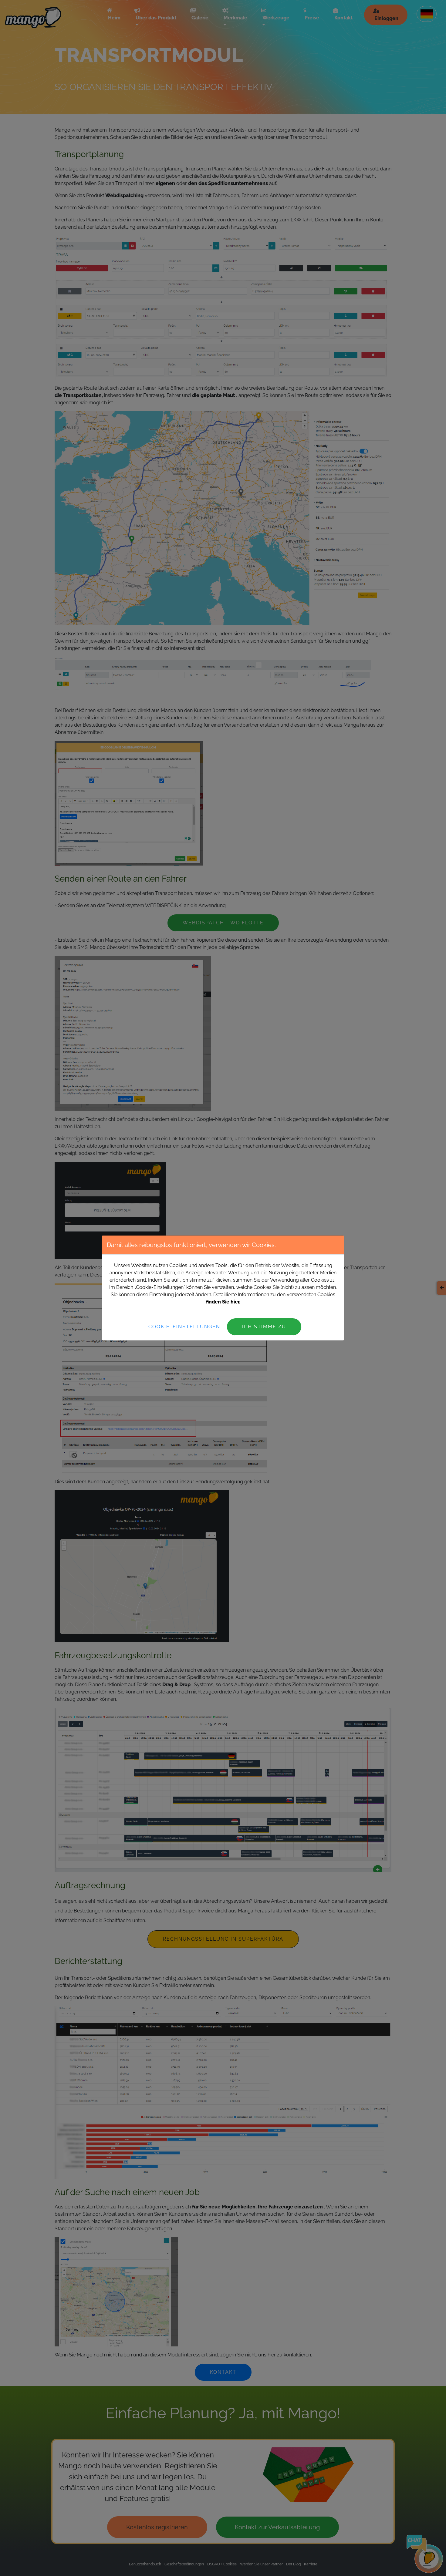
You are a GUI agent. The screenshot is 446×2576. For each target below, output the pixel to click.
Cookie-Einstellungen (184, 1327)
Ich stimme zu (264, 1327)
